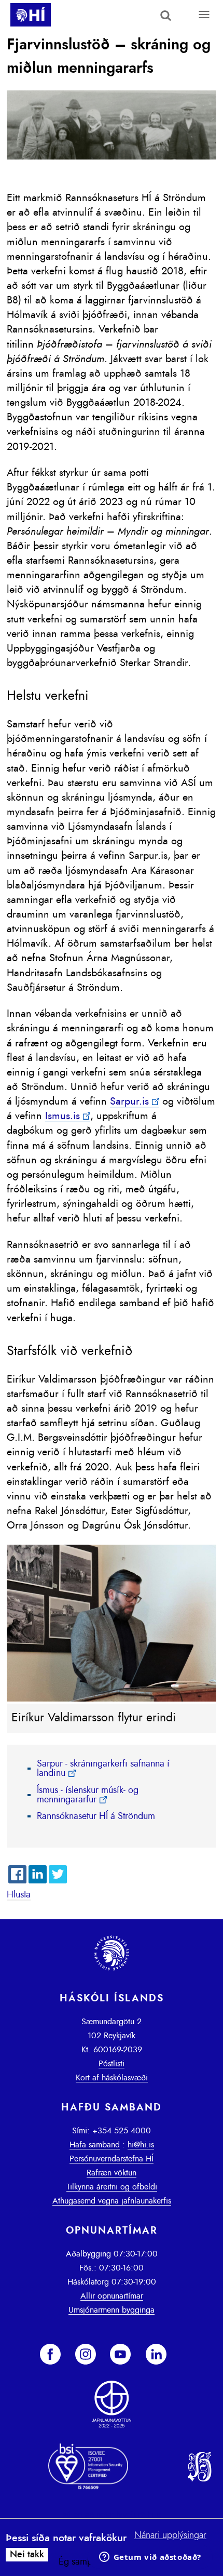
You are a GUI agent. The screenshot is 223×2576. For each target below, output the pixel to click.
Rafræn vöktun (112, 2173)
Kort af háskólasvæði (112, 2078)
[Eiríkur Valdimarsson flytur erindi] (111, 1699)
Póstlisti (112, 2064)
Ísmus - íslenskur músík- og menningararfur (88, 1795)
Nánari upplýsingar (170, 2535)
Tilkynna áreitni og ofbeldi (112, 2187)
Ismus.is (62, 1116)
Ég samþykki (83, 2562)
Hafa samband (95, 2145)
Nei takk (27, 2555)
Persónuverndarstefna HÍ (112, 2159)
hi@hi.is (141, 2145)
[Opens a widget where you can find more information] (150, 2558)
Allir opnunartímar (112, 2296)
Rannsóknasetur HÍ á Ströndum (96, 1816)
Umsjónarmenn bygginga (112, 2310)
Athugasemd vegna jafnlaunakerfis (112, 2201)
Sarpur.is (129, 1101)
